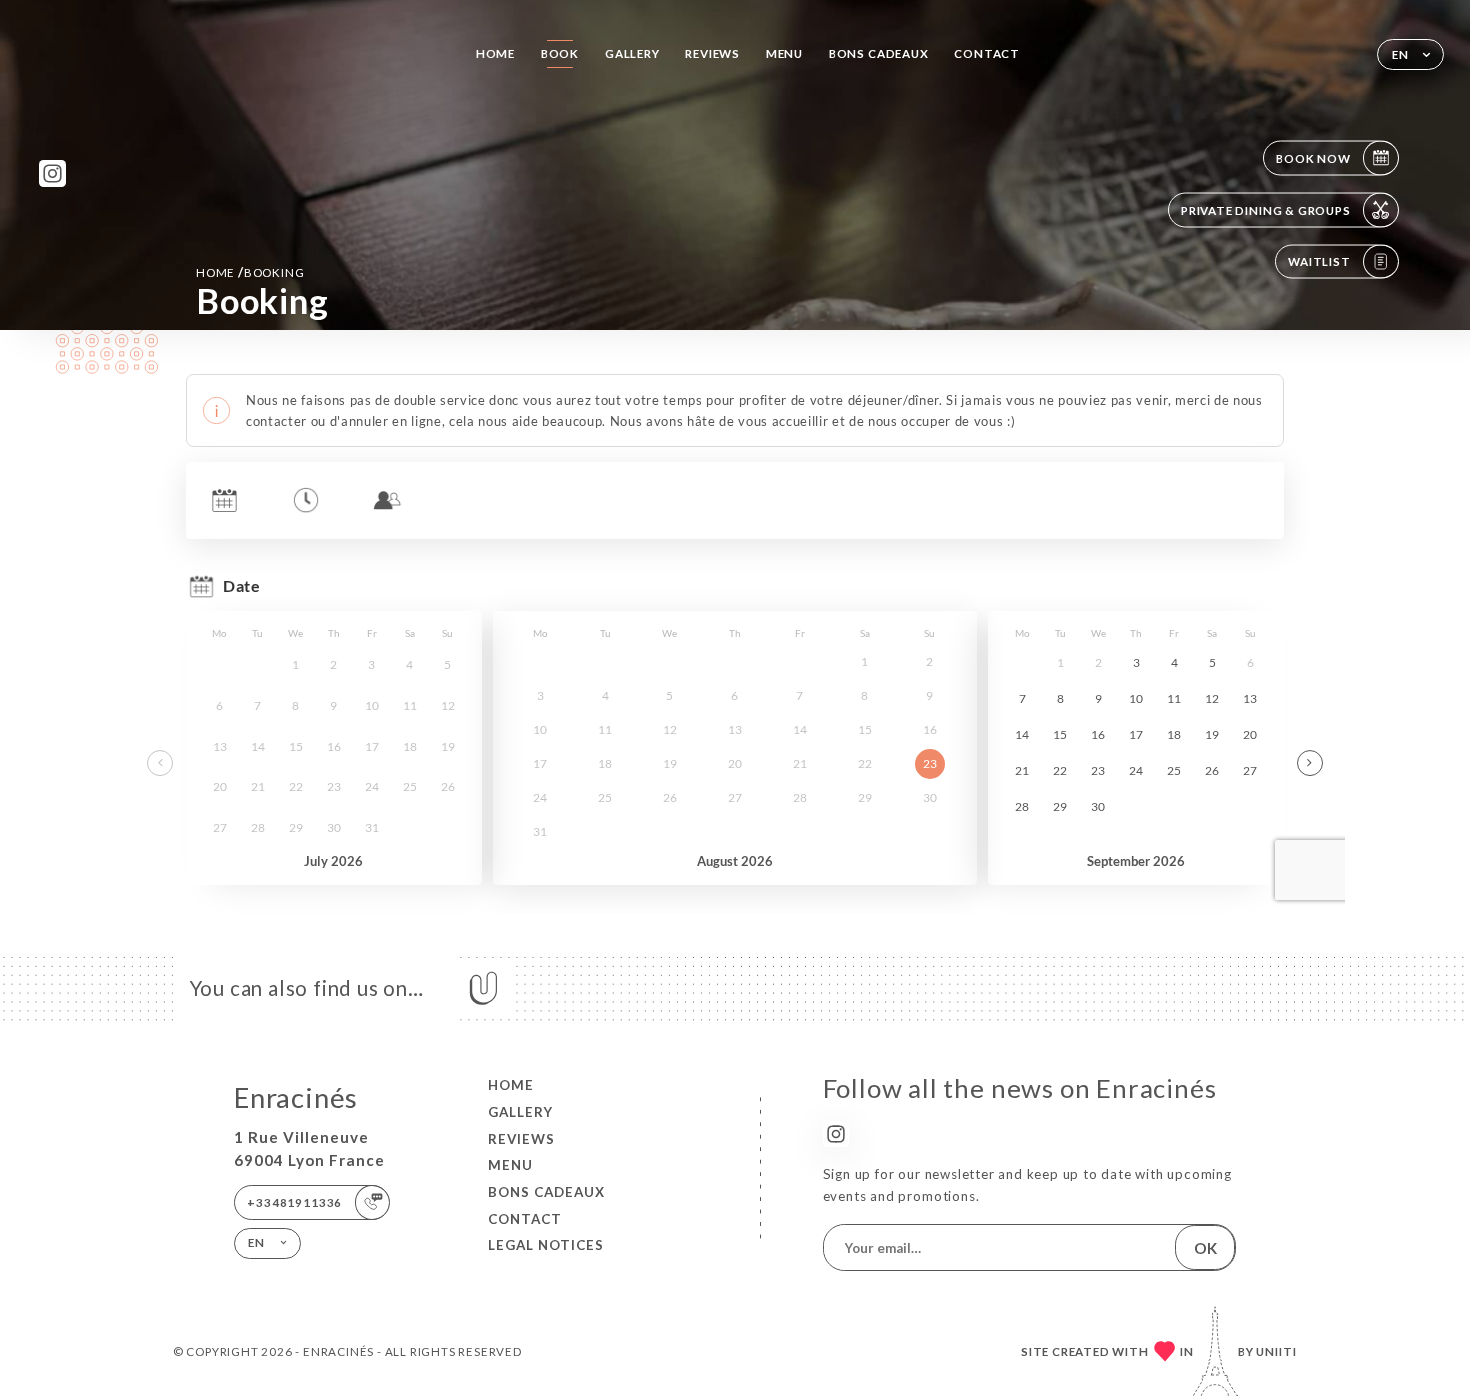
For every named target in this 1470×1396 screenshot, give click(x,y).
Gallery (632, 53)
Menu (784, 53)
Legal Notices (546, 1245)
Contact (987, 53)
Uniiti (1276, 1351)
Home (495, 53)
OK (1205, 1248)
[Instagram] (52, 173)
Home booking (250, 272)
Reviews (712, 53)
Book (560, 53)
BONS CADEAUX (879, 53)
